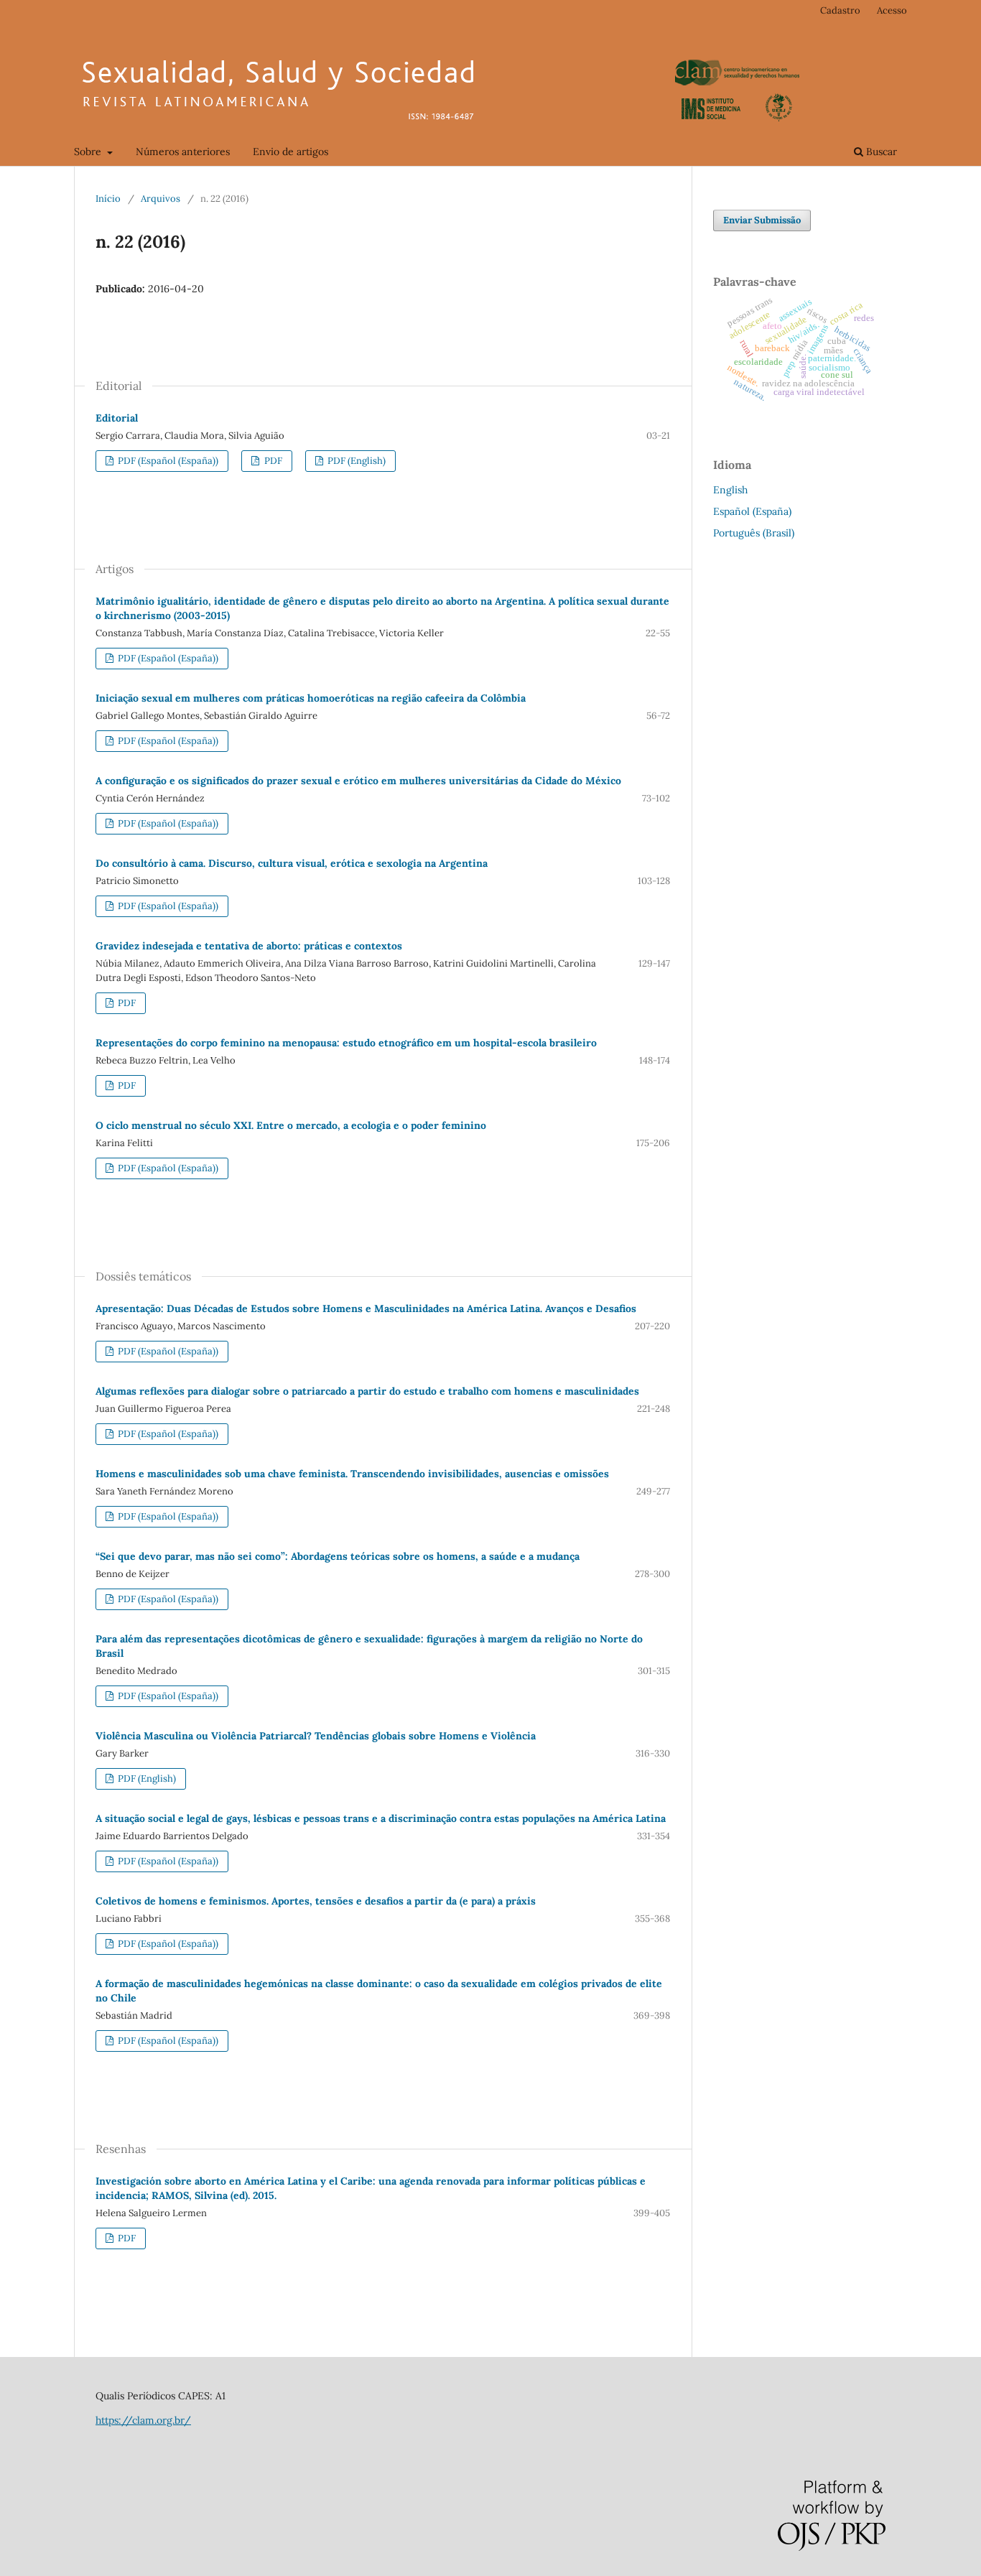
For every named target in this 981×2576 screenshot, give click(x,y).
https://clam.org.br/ (143, 2420)
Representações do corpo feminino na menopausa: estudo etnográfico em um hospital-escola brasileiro (346, 1043)
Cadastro (840, 10)
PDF (272, 461)
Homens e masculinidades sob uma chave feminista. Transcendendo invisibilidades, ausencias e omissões (352, 1474)
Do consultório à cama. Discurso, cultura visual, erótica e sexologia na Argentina (292, 863)
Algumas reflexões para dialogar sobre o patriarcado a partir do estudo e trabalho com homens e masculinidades (367, 1391)
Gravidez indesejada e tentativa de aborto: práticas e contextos (249, 946)
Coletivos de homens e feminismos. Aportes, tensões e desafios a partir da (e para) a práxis (316, 1901)
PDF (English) (355, 461)
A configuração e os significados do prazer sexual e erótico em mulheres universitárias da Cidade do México (358, 781)
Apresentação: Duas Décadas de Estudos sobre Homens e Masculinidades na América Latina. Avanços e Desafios (366, 1308)
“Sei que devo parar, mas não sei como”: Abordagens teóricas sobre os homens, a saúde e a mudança (338, 1556)
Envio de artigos (290, 152)
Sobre (89, 152)
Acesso (892, 10)
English (730, 490)
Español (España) (752, 511)
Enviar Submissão (762, 220)
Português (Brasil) (754, 533)
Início (108, 199)
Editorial (117, 418)
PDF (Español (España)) (167, 461)
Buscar (880, 152)
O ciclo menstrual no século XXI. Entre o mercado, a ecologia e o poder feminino (291, 1125)
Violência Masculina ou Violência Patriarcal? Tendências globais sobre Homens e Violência (316, 1736)
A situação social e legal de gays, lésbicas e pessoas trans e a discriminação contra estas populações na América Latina (381, 1818)
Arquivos (161, 199)
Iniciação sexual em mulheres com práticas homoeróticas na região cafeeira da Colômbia (311, 698)
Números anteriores (183, 152)
